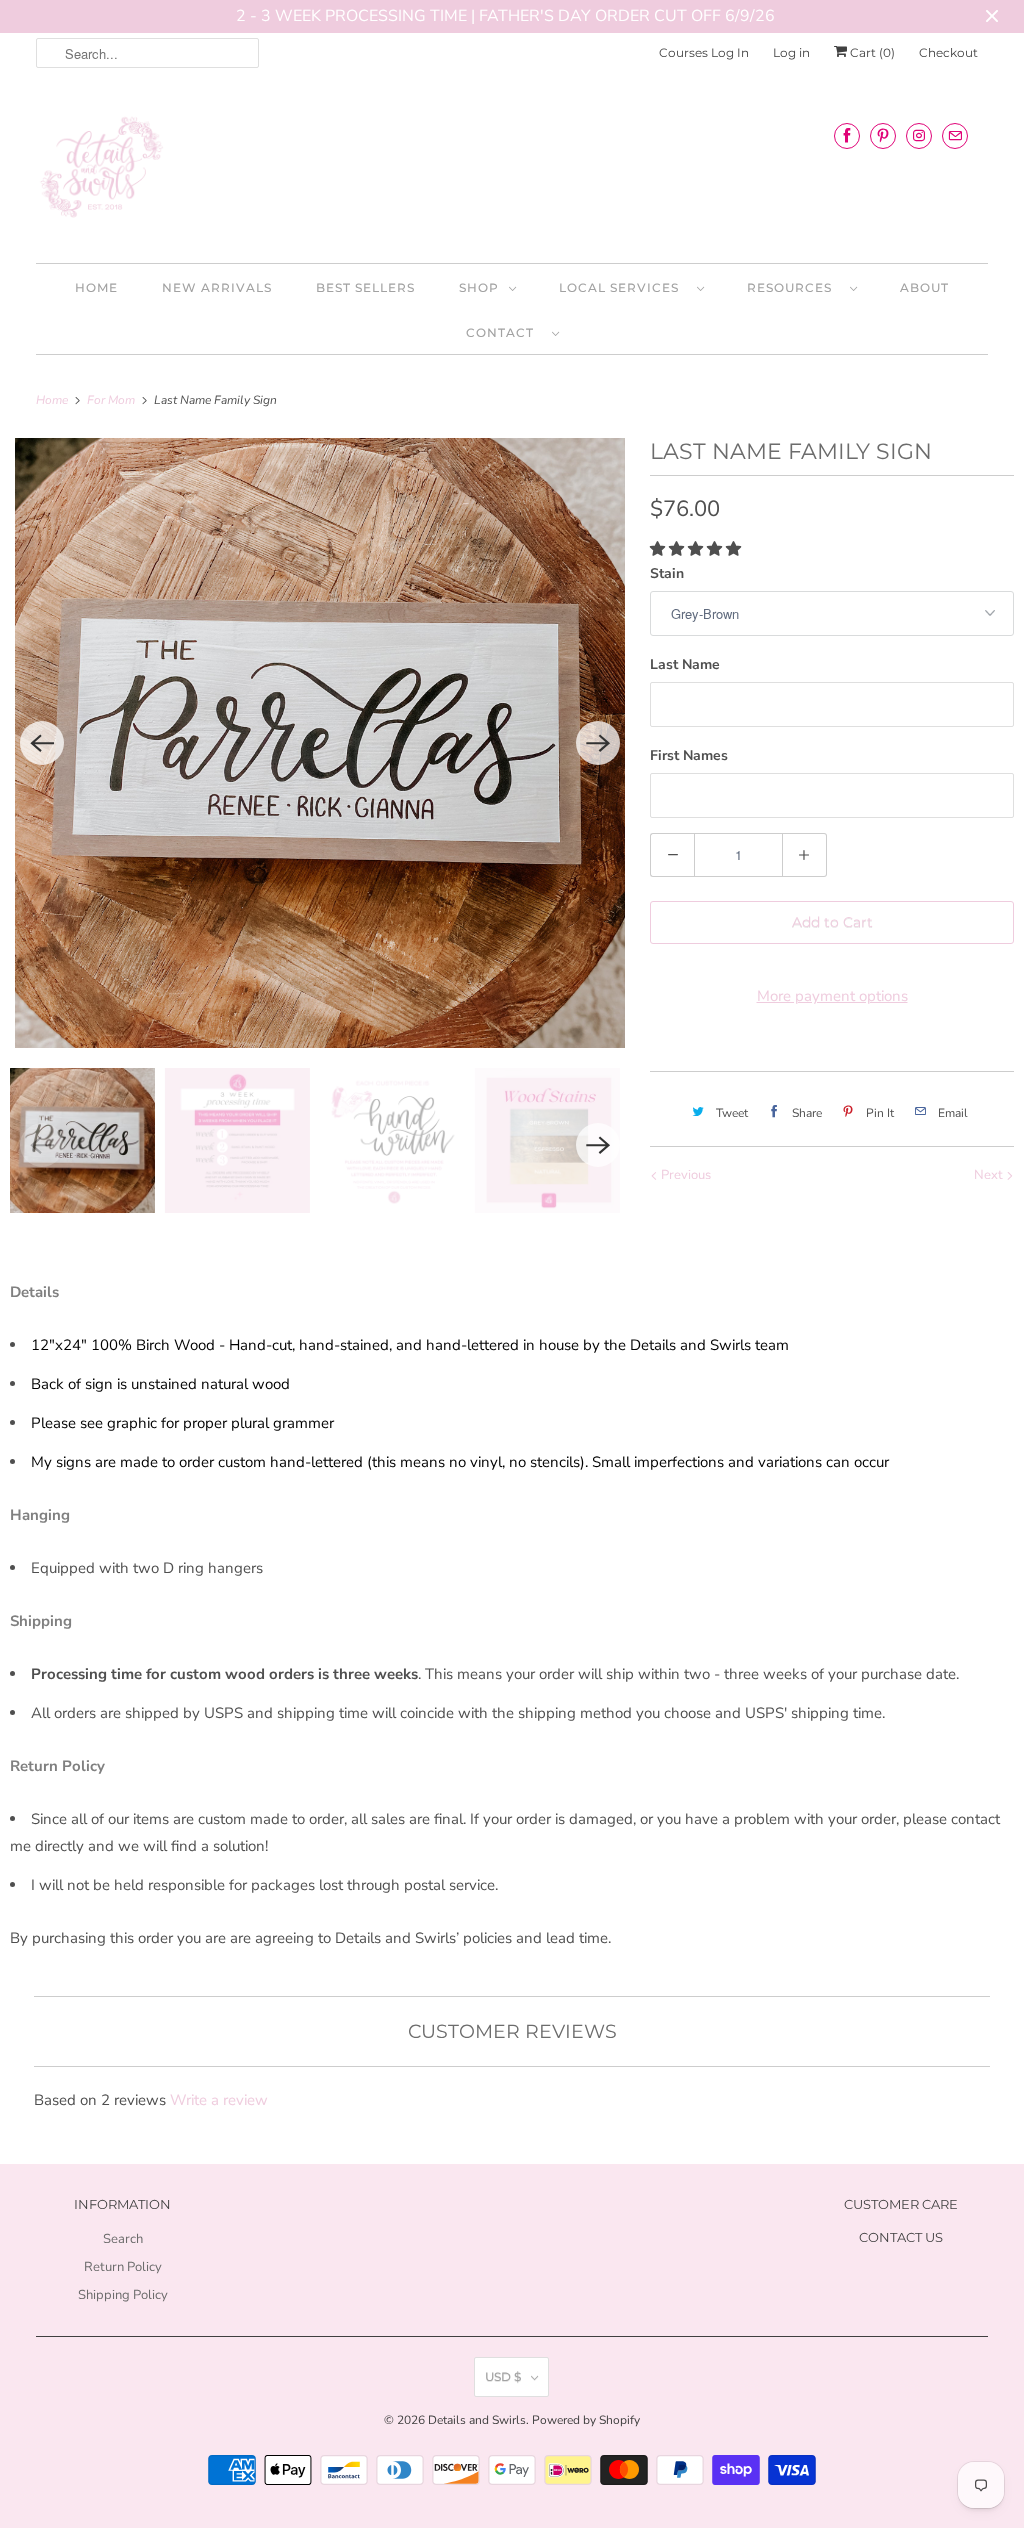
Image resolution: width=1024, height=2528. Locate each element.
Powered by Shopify (586, 2420)
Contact (504, 332)
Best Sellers (365, 287)
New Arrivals (217, 287)
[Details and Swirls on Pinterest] (883, 135)
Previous (684, 1175)
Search (123, 2239)
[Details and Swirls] (512, 173)
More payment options (832, 996)
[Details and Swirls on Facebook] (847, 135)
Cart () (871, 52)
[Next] (598, 743)
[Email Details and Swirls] (955, 135)
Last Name (685, 664)
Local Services (623, 287)
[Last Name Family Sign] (320, 743)
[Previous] (42, 743)
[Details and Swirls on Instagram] (919, 135)
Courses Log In (704, 52)
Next (990, 1175)
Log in (791, 52)
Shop (479, 287)
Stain (667, 573)
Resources (793, 287)
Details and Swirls (477, 2420)
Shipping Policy (123, 2295)
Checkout (948, 52)
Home (96, 287)
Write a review (219, 2100)
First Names (689, 755)
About (924, 287)
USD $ (503, 2376)
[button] (697, 549)
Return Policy (123, 2267)
